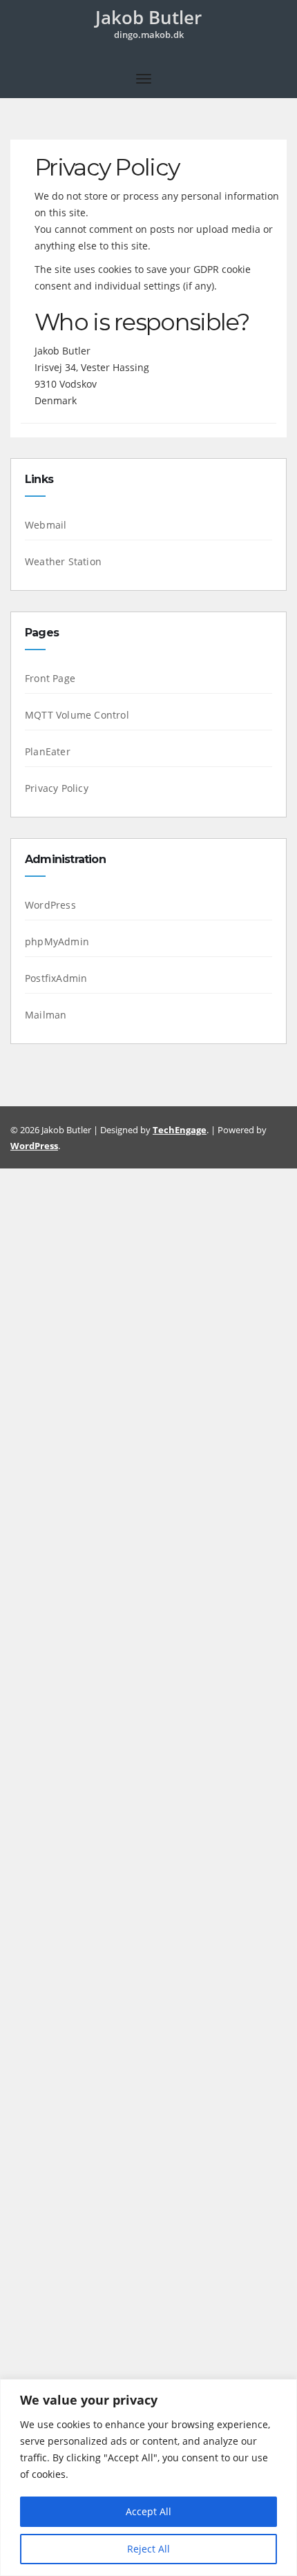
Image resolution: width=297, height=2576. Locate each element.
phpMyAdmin (57, 941)
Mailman (46, 1015)
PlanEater (48, 751)
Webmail (46, 525)
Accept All (148, 2511)
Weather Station (63, 561)
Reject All (148, 2549)
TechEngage (180, 1130)
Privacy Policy (57, 788)
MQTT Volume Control (77, 715)
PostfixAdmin (56, 978)
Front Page (50, 678)
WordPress (50, 905)
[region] (148, 2478)
